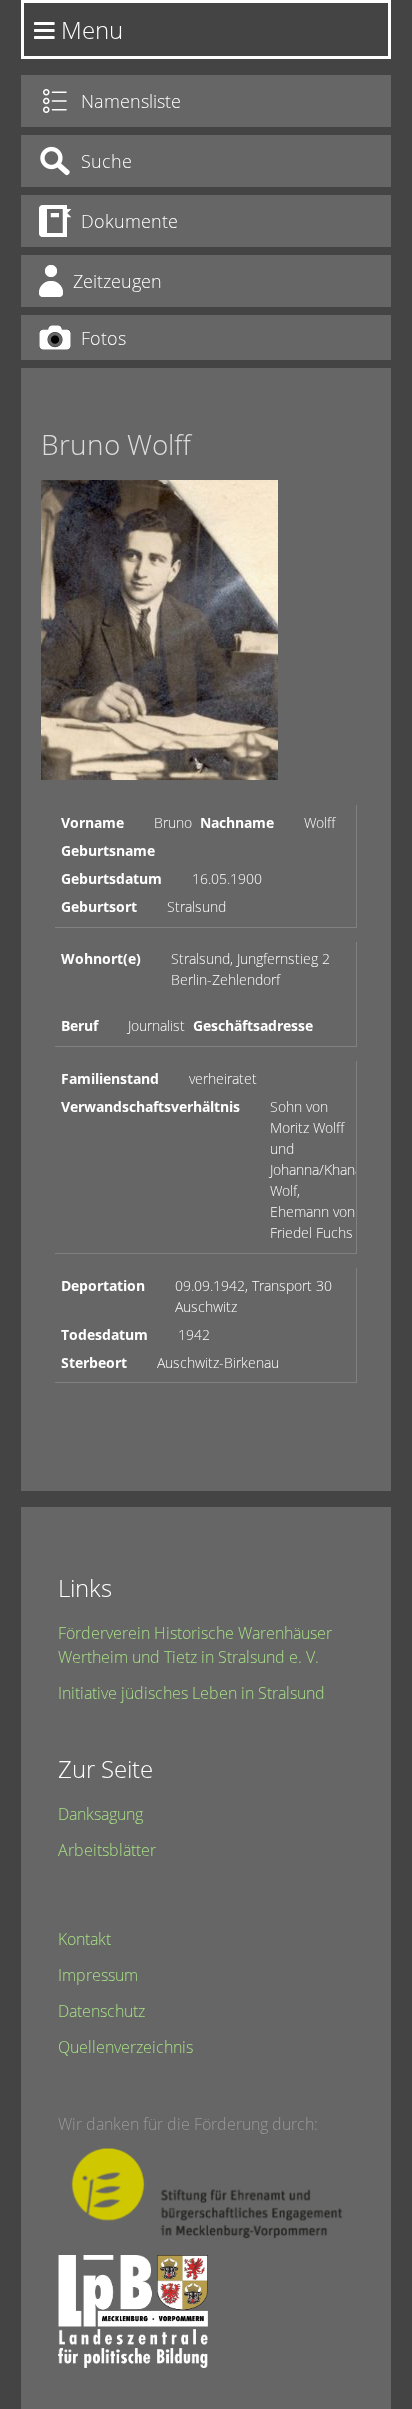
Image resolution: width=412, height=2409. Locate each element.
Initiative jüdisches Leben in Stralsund (191, 1693)
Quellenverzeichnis (125, 2047)
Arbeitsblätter (107, 1850)
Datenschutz (101, 2011)
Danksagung (100, 1814)
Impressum (98, 1975)
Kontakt (84, 1939)
